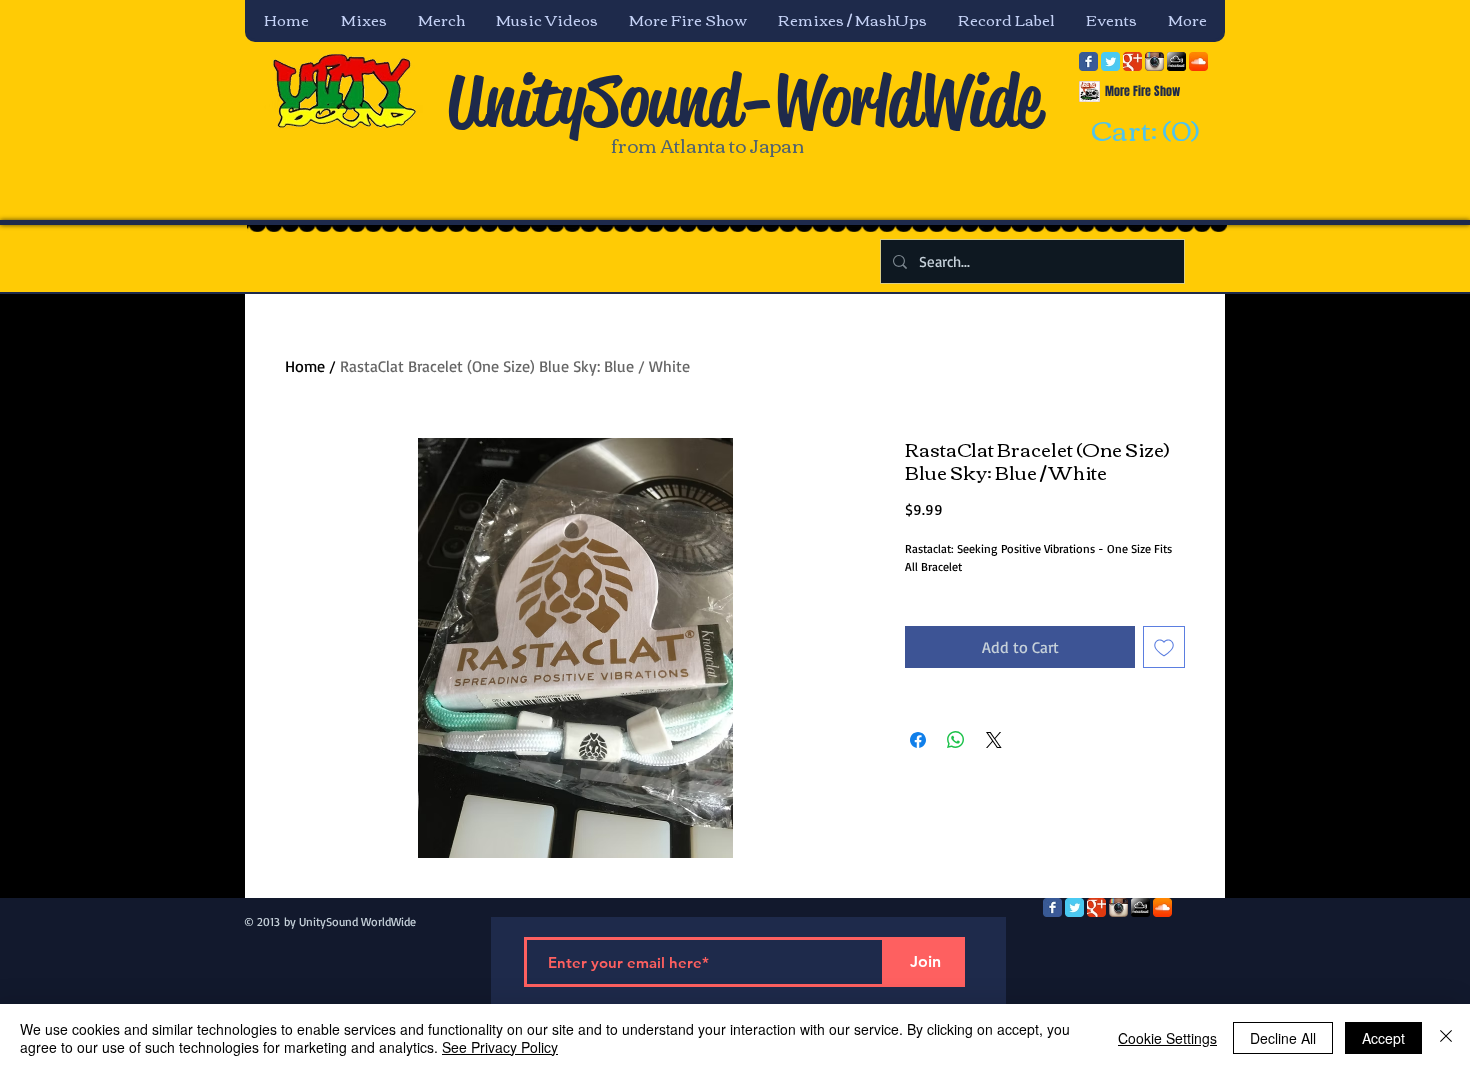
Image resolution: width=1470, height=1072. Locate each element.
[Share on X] (994, 740)
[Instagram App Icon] (1154, 61)
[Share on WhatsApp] (956, 740)
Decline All (1283, 1038)
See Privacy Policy (500, 1047)
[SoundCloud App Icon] (1198, 61)
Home (305, 366)
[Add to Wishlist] (1164, 647)
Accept (1383, 1038)
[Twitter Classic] (1110, 61)
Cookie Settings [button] (1167, 1038)
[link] (1142, 132)
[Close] (1446, 1038)
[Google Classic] (1132, 61)
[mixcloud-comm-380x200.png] (1176, 61)
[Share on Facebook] (918, 740)
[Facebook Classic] (1088, 61)
